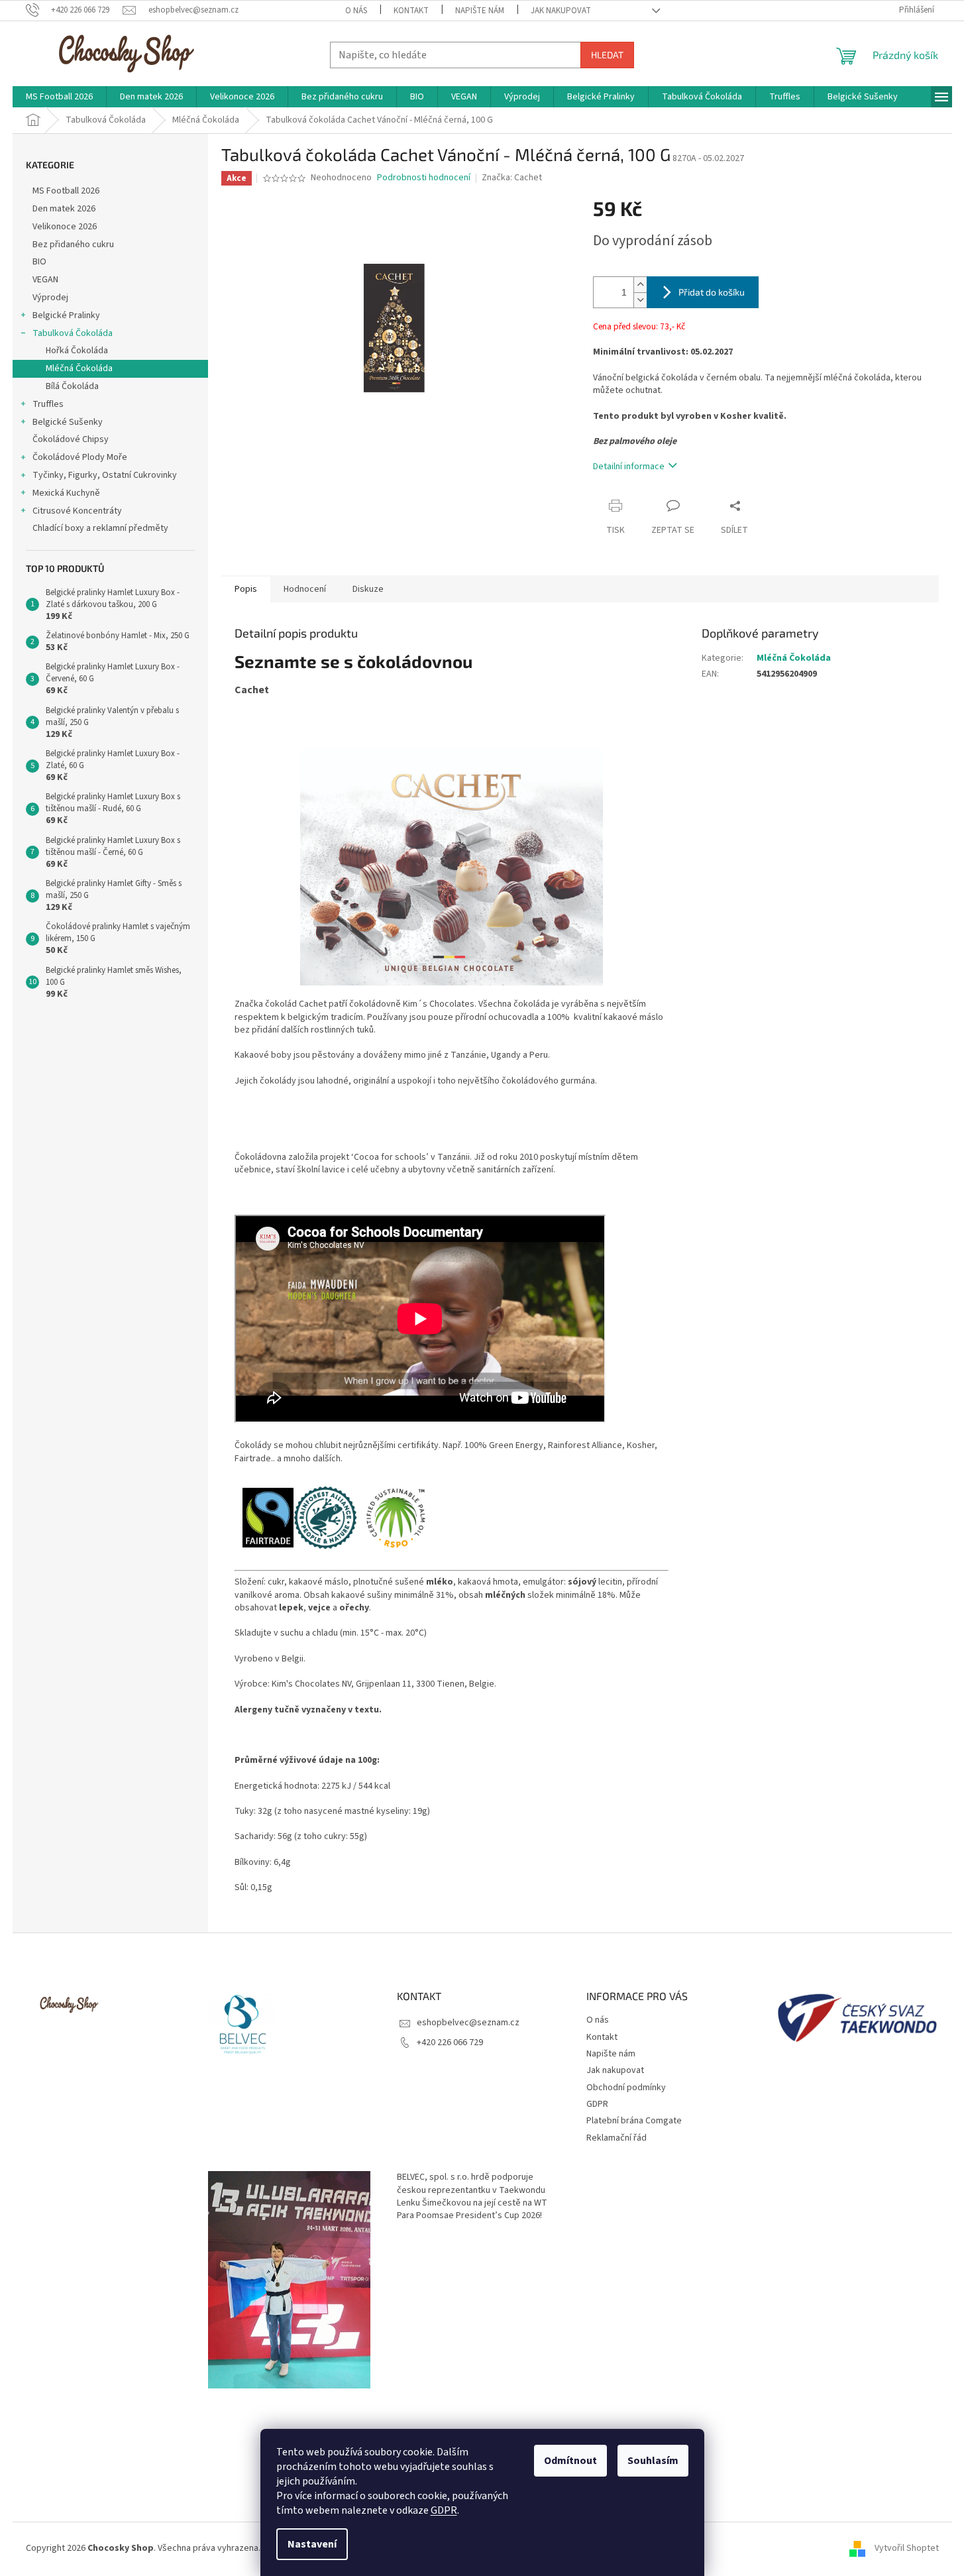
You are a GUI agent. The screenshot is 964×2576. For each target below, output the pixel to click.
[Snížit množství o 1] (640, 300)
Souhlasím (653, 2461)
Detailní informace (629, 467)
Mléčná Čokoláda (79, 368)
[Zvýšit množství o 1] (640, 285)
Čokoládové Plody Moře (80, 457)
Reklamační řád (616, 2138)
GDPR (444, 2510)
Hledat (607, 55)
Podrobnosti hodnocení (424, 178)
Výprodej (50, 298)
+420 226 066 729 (450, 2043)
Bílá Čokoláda (72, 386)
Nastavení (312, 2544)
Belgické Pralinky (66, 315)
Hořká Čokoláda (77, 351)
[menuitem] (59, 97)
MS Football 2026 (66, 191)
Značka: (512, 178)
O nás (356, 11)
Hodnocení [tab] (305, 589)
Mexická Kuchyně (66, 493)
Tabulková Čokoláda (73, 333)
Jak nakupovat (561, 11)
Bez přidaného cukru (73, 245)
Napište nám (480, 11)
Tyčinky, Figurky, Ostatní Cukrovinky (105, 475)
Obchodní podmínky (626, 2088)
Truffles (48, 404)
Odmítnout (570, 2461)
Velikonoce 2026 (65, 227)
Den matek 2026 (64, 209)
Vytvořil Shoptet (907, 2548)
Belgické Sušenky (68, 422)
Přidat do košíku (712, 292)
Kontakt (411, 11)
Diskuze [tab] (368, 589)
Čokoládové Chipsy (71, 439)
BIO (39, 262)
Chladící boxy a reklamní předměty (100, 528)
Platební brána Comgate (634, 2121)
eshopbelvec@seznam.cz (468, 2023)
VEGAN (45, 280)
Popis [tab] (246, 589)
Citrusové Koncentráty (77, 511)
